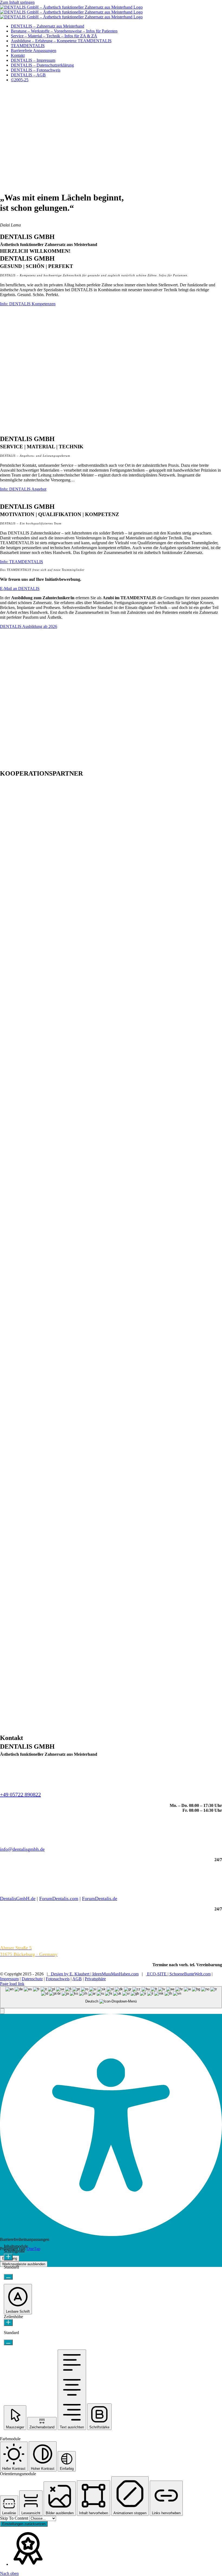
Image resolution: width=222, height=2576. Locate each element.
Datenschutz (32, 1979)
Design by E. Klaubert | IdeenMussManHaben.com (93, 1974)
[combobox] (111, 1997)
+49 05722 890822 (20, 1794)
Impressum (9, 1979)
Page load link (12, 1984)
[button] (2, 2011)
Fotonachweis (58, 1979)
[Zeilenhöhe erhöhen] (8, 2323)
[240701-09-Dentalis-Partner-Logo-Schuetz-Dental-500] (111, 912)
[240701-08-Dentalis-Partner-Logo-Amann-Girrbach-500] (111, 1049)
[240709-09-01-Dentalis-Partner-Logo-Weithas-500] (111, 1731)
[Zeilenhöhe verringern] (8, 2342)
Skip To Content (15, 2518)
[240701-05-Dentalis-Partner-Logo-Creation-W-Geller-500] (111, 1458)
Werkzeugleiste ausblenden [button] (24, 2264)
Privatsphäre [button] (95, 1979)
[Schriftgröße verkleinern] (8, 2277)
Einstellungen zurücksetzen (24, 2524)
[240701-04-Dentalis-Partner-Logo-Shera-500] (111, 1595)
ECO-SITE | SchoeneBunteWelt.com (178, 1974)
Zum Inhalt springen (17, 2)
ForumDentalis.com (59, 1898)
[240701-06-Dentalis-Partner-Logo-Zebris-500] (111, 1322)
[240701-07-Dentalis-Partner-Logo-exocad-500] (111, 1185)
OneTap (33, 2249)
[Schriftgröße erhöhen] (8, 2257)
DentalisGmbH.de (18, 1898)
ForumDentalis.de (100, 1898)
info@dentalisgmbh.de (22, 1849)
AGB (77, 1979)
